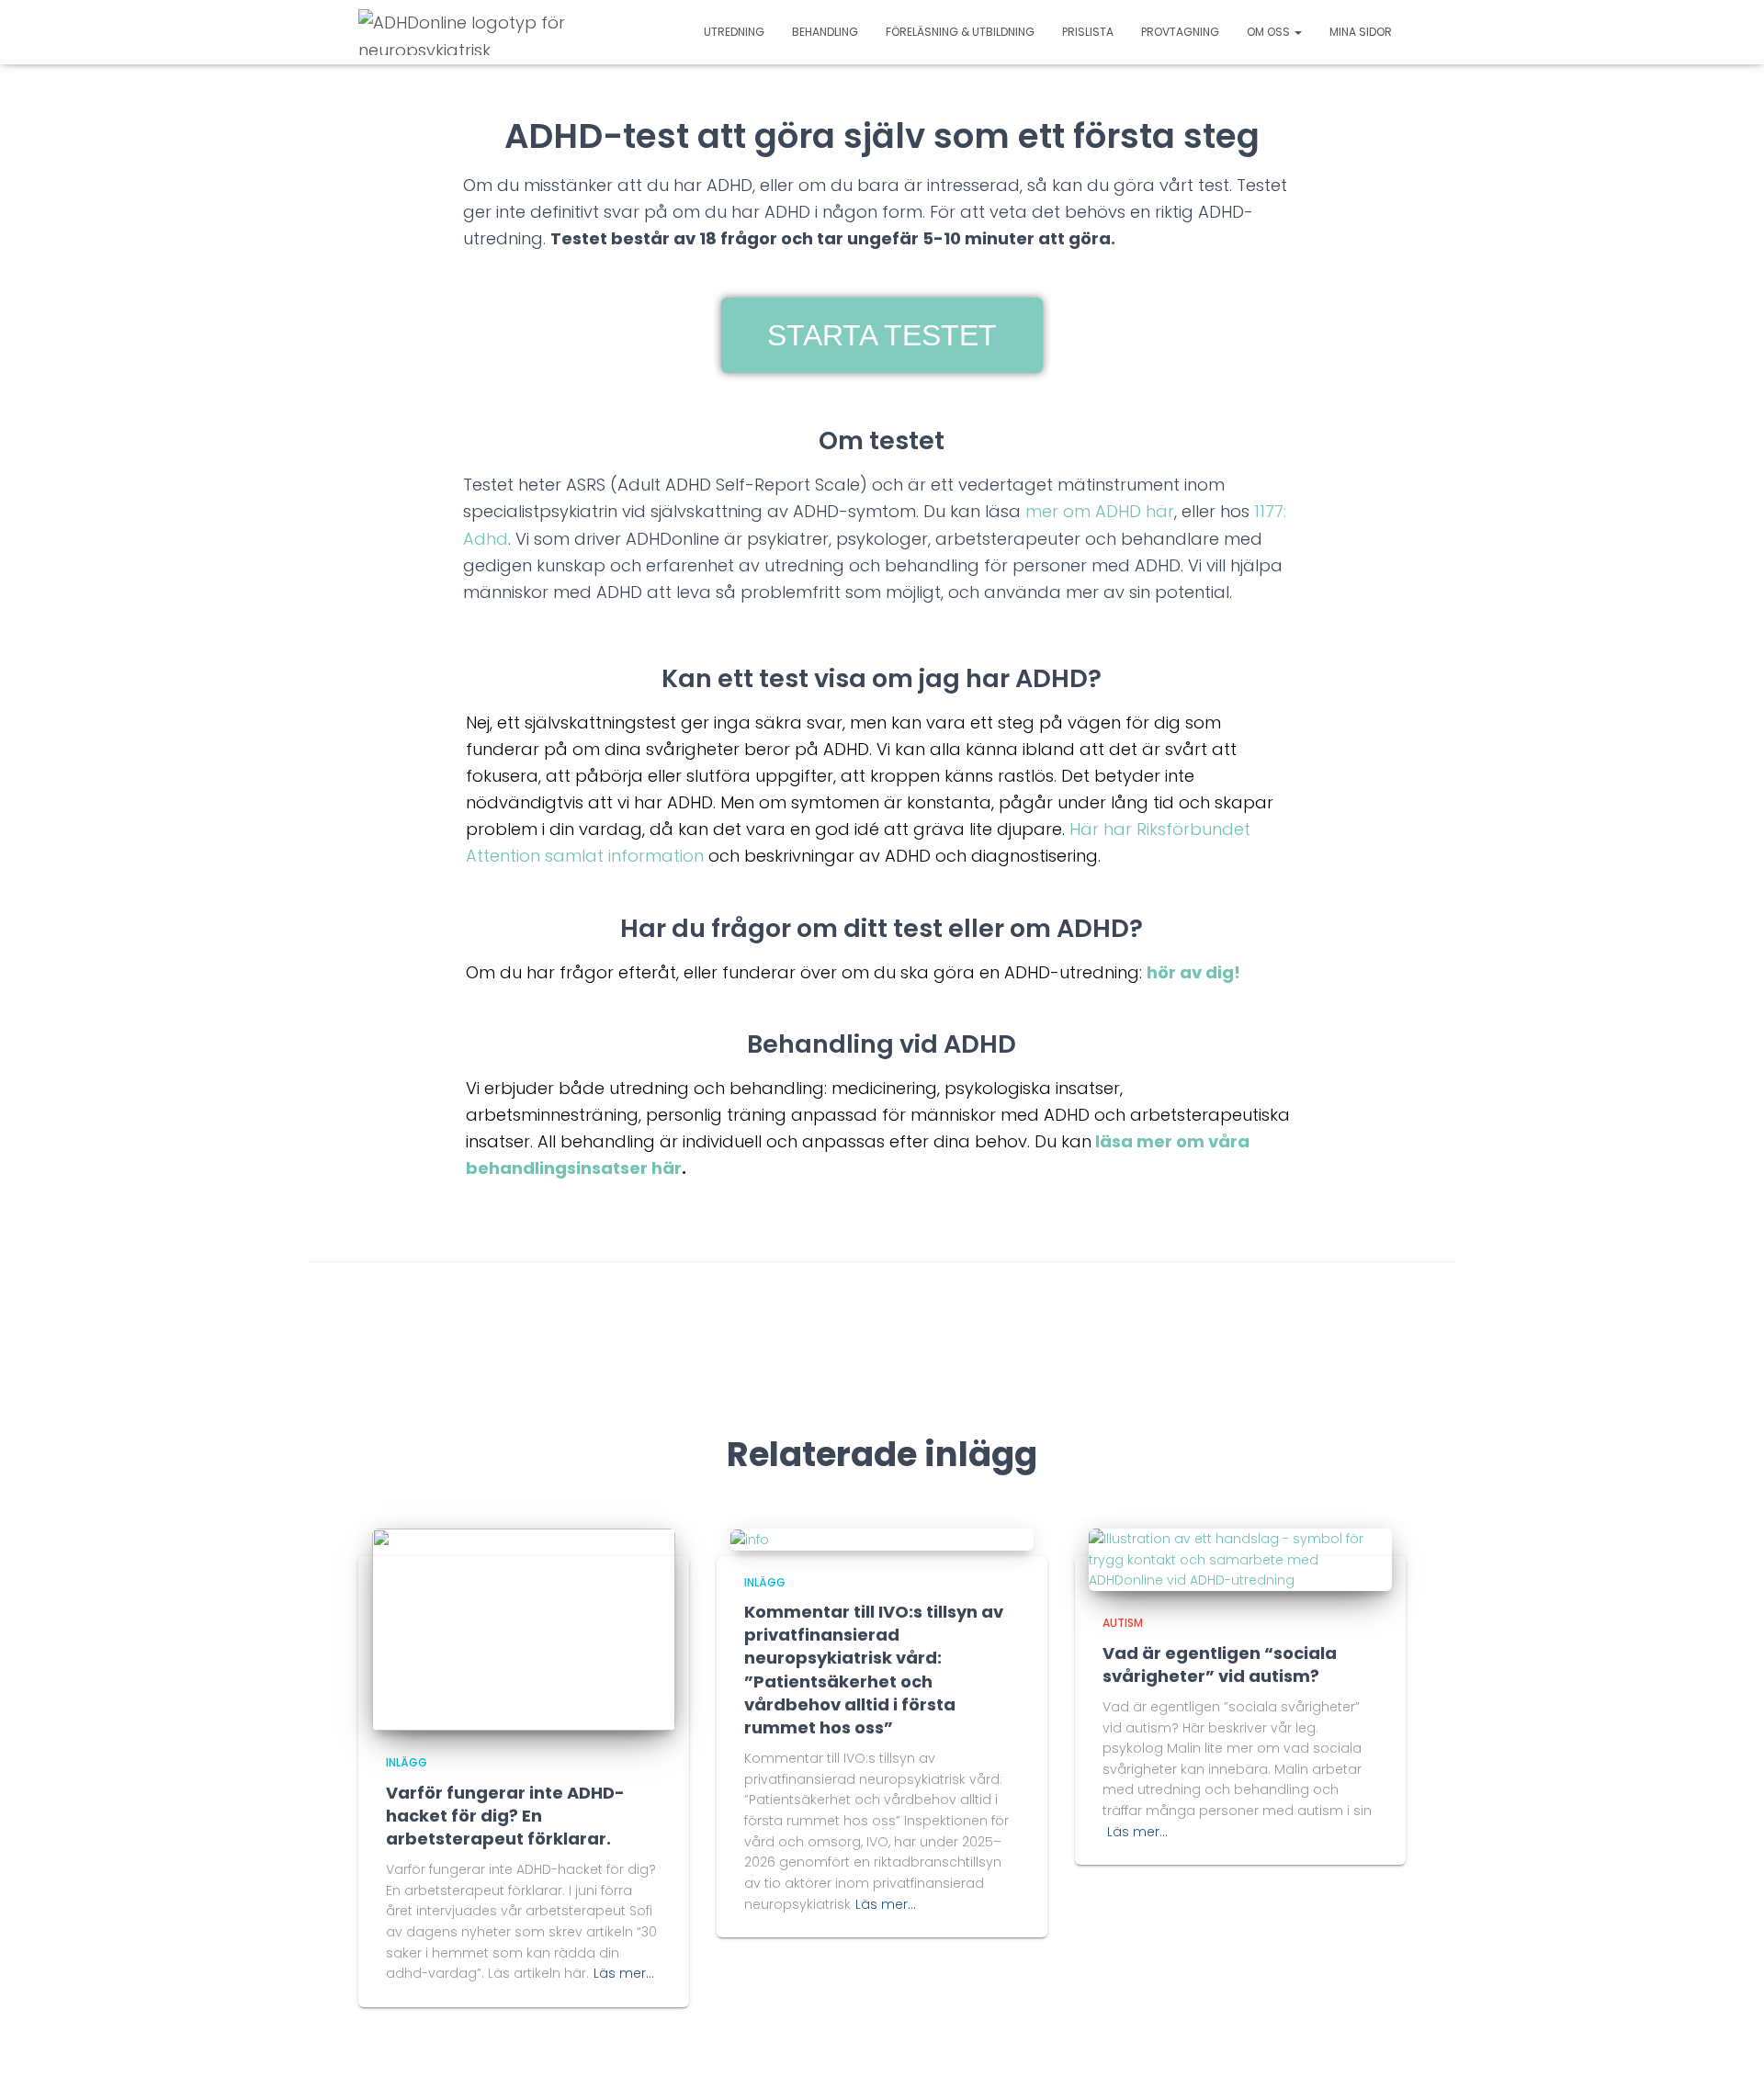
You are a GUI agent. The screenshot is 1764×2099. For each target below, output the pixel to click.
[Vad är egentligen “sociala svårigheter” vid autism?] (1240, 1559)
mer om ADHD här (1100, 511)
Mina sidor (1361, 32)
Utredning (734, 32)
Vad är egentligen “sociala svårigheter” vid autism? (1220, 1665)
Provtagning (1180, 32)
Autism (1123, 1623)
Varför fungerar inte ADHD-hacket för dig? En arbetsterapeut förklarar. (505, 1816)
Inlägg (407, 1762)
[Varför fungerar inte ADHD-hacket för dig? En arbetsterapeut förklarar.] (524, 1629)
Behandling (825, 32)
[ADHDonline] (466, 32)
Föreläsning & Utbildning (960, 32)
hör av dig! (1193, 972)
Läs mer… (624, 1973)
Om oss (1270, 32)
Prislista (1088, 32)
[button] (882, 335)
